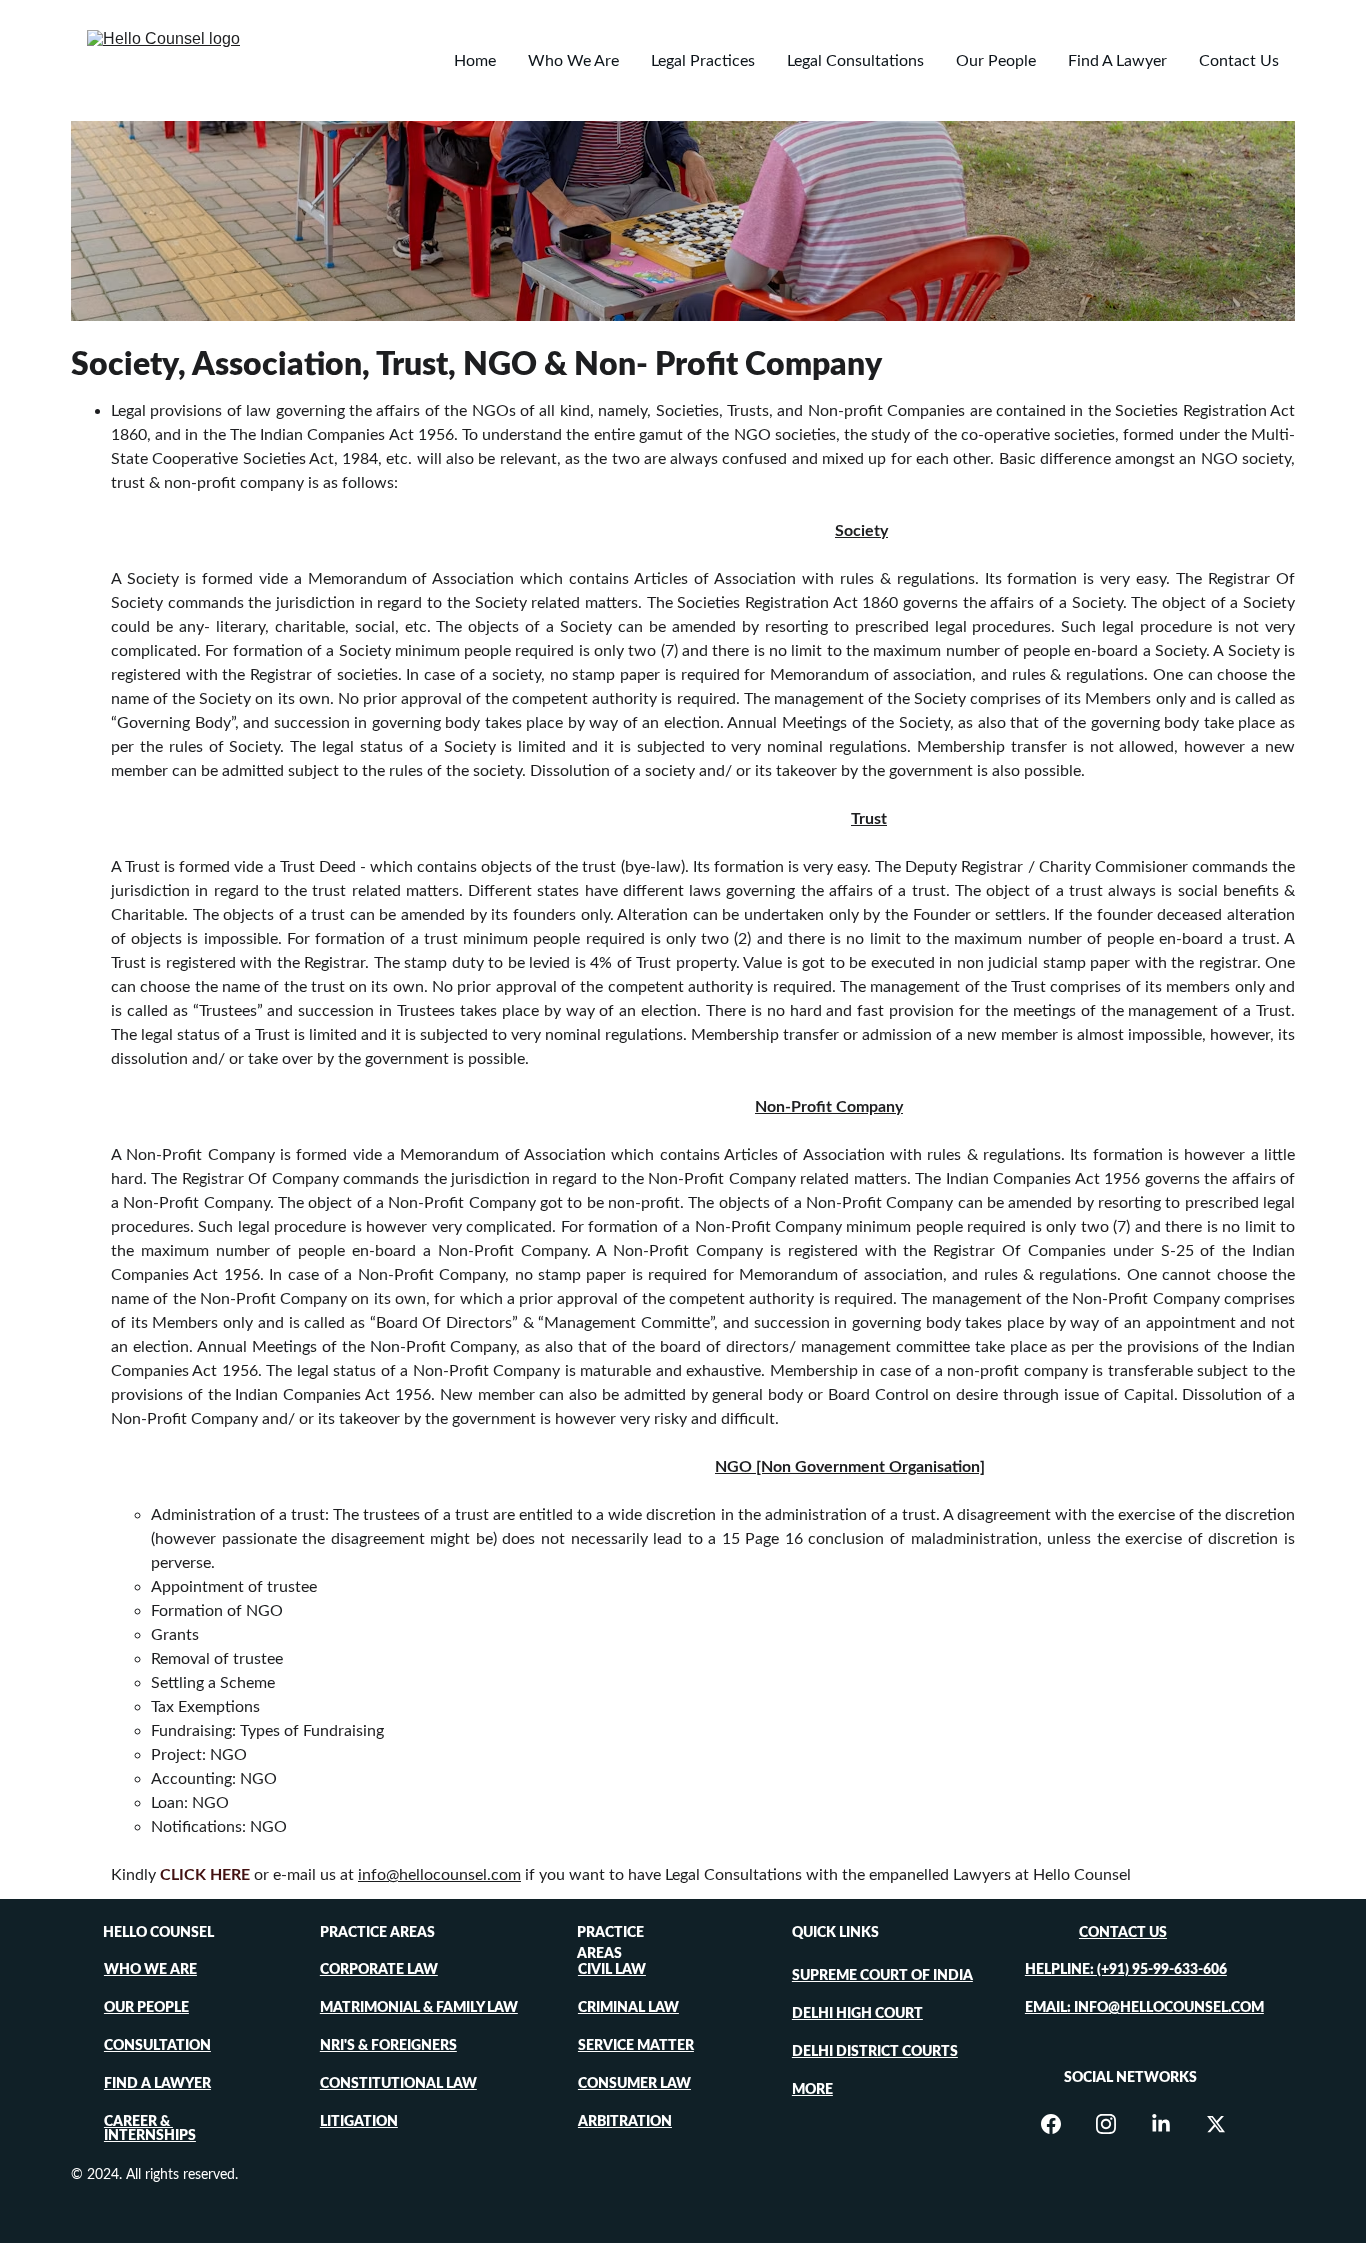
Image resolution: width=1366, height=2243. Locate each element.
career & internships (150, 2129)
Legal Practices (703, 61)
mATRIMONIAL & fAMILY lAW (419, 2008)
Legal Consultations (855, 61)
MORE (812, 2090)
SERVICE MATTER (636, 2046)
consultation (157, 2046)
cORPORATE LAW (379, 1970)
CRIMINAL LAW (628, 2008)
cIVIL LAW (612, 1970)
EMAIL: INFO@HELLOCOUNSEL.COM (1144, 2008)
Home (475, 61)
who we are (150, 1970)
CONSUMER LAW (634, 2084)
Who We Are (573, 61)
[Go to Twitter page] (1216, 2124)
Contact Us (1239, 61)
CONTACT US (1123, 1933)
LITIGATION (359, 2122)
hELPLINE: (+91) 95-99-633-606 (1126, 1970)
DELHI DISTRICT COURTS (875, 2052)
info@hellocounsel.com (439, 1875)
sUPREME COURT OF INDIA (882, 1976)
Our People (996, 61)
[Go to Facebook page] (1061, 2124)
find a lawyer (157, 2084)
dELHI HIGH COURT (857, 2014)
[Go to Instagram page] (1116, 2124)
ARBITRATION (625, 2122)
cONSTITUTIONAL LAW (398, 2084)
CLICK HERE (205, 1875)
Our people (146, 2008)
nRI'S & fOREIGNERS (388, 2046)
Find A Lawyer (1117, 61)
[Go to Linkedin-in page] (1171, 2124)
